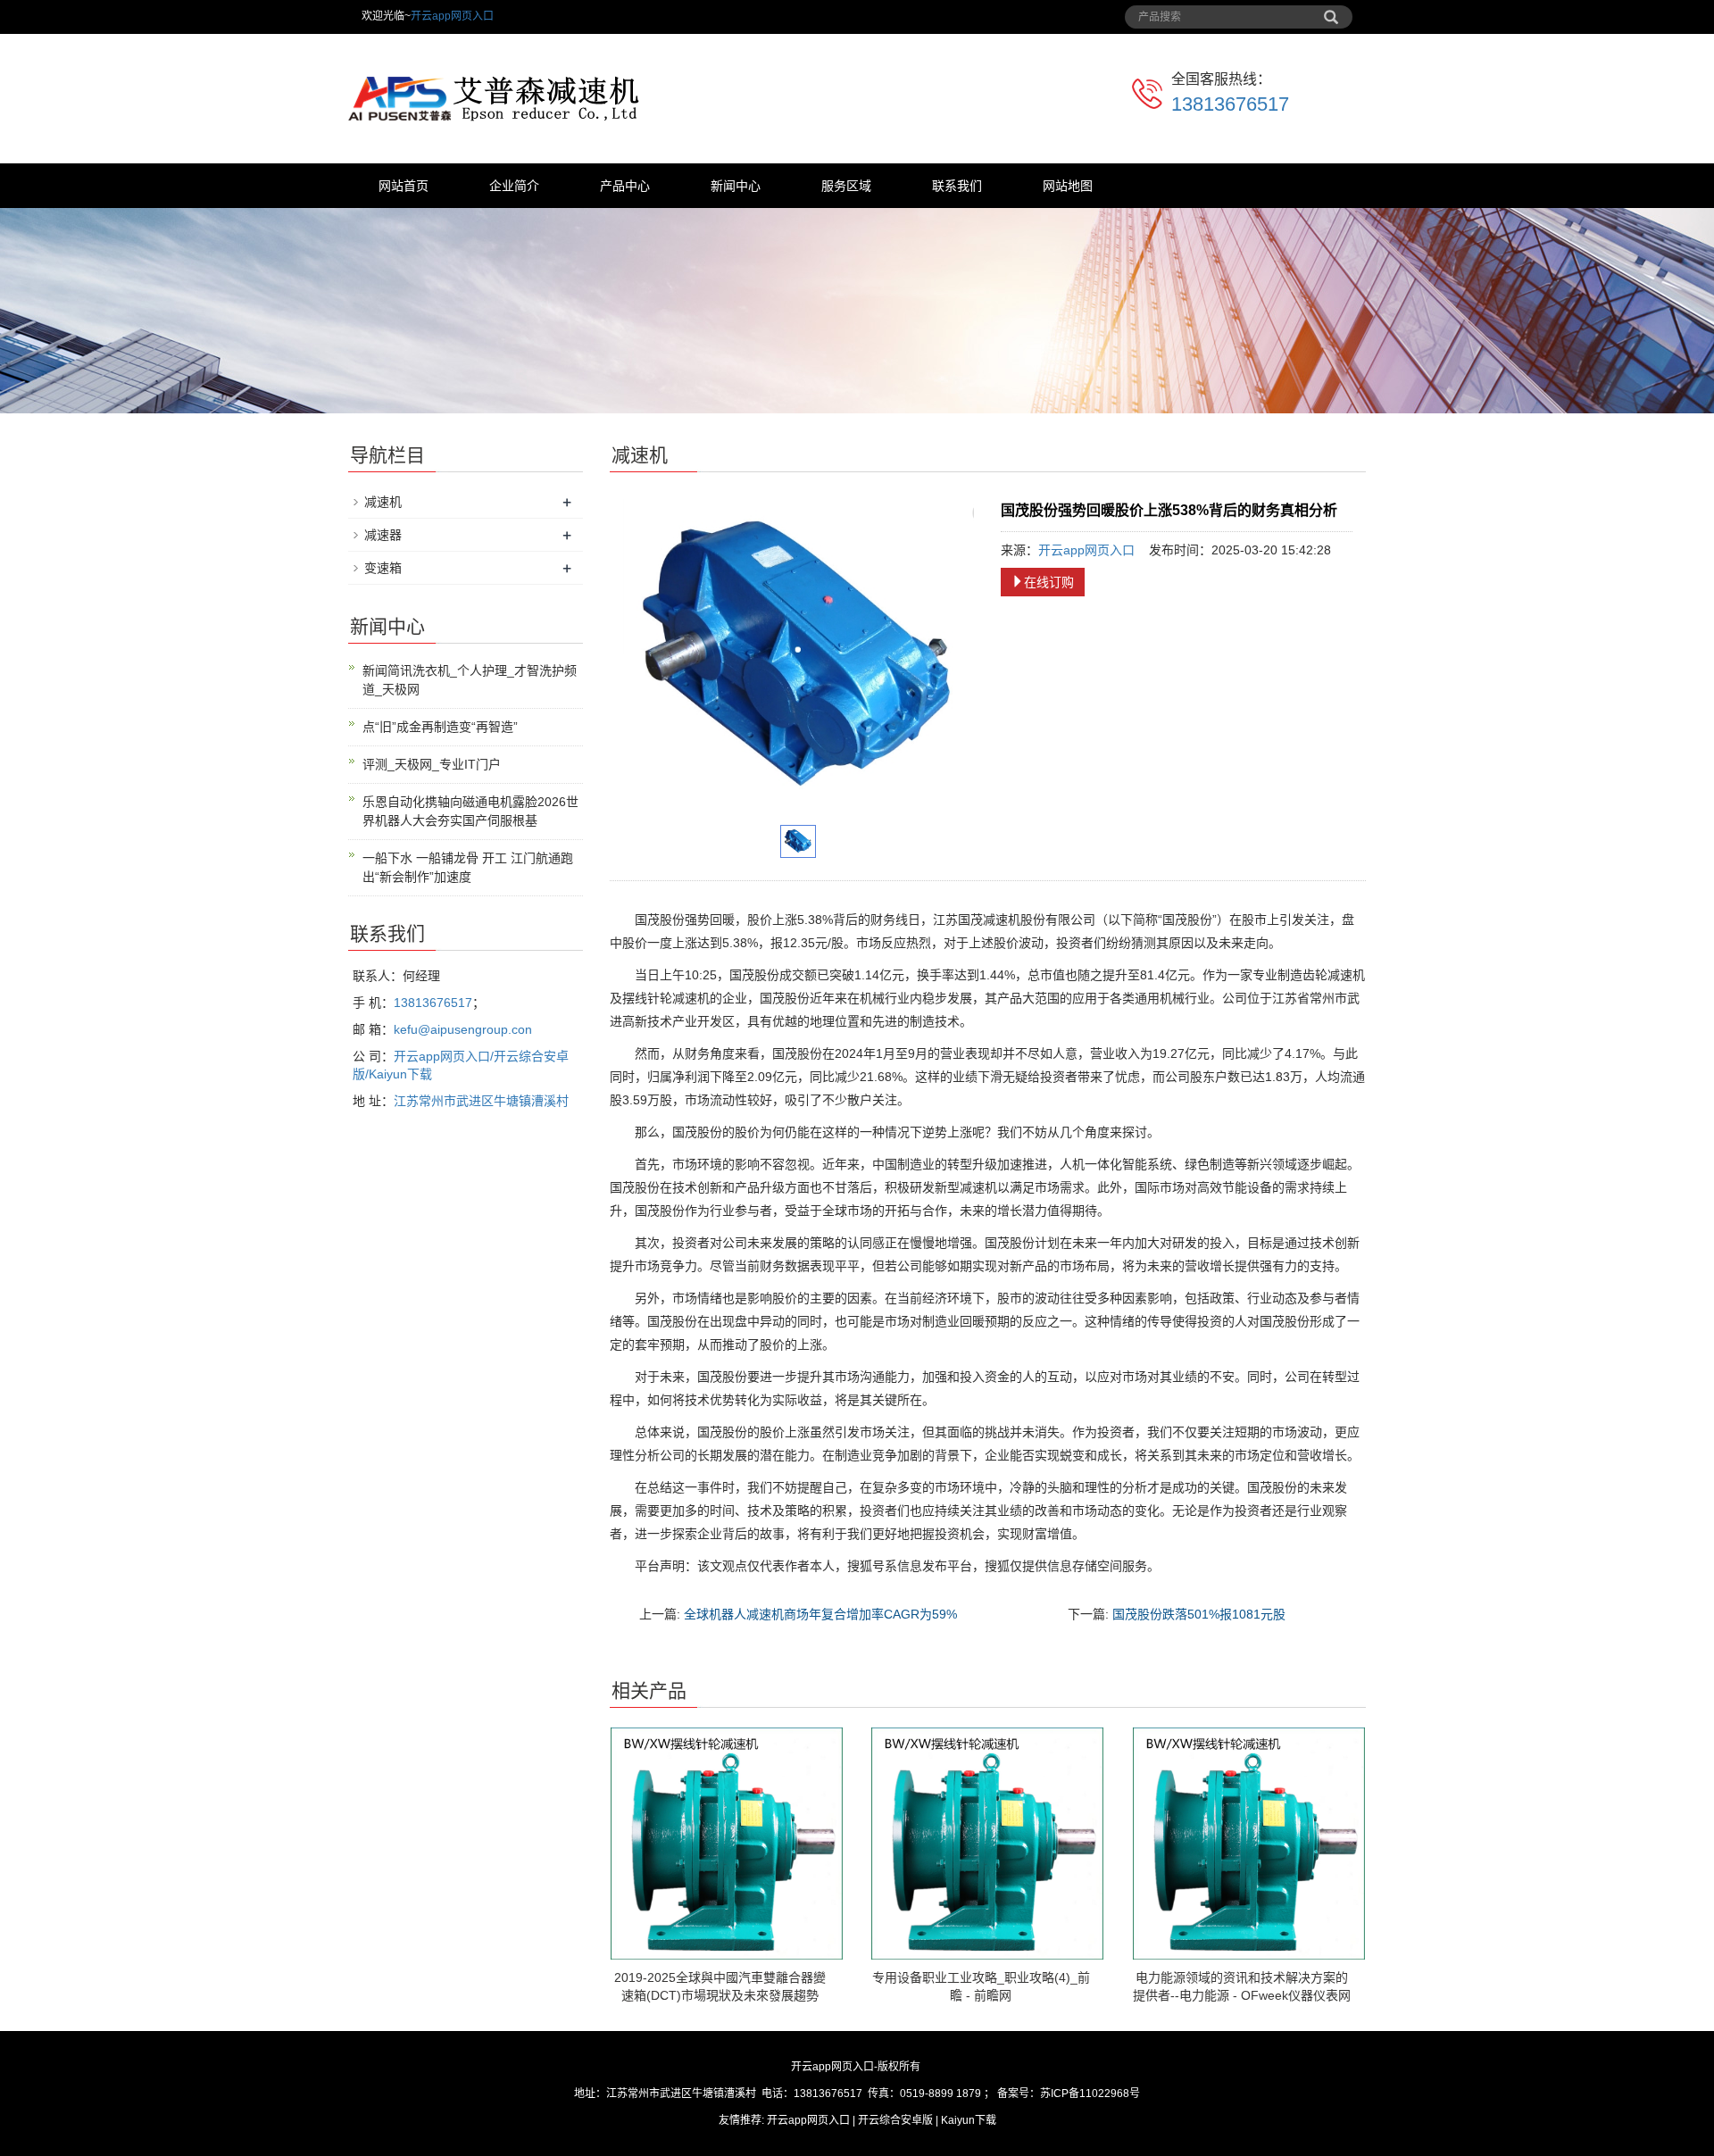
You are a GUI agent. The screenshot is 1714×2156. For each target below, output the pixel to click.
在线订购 (1049, 582)
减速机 (383, 502)
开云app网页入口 (452, 16)
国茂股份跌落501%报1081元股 (1199, 1614)
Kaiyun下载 (969, 2120)
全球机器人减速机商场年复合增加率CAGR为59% (820, 1614)
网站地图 (1068, 186)
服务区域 (846, 186)
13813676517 (1230, 104)
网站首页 (404, 186)
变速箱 (383, 568)
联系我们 (957, 186)
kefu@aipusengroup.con (463, 1029)
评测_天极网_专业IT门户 (432, 764)
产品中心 (625, 186)
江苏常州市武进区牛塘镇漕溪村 (481, 1101)
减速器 (383, 535)
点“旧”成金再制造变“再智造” (440, 727)
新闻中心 (736, 186)
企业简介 (514, 186)
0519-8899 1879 (940, 2094)
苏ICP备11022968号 (1090, 2094)
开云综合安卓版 (895, 2120)
